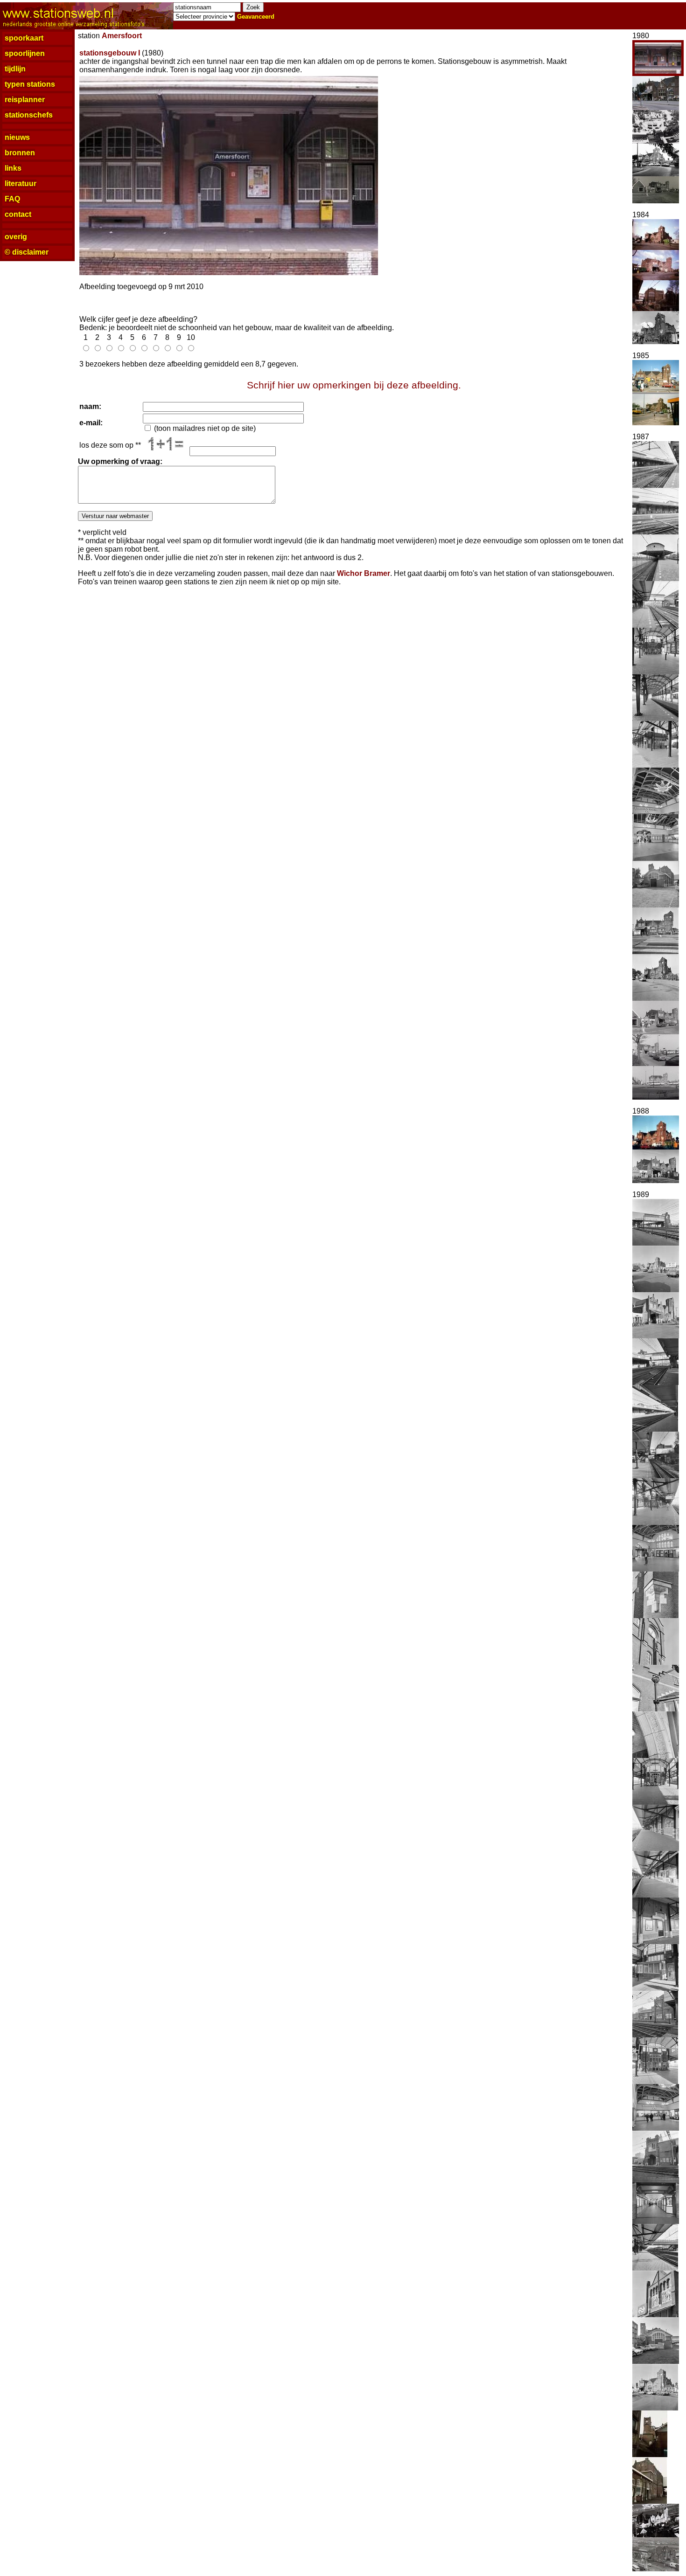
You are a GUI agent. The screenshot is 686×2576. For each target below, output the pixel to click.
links (13, 168)
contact (18, 214)
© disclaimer (27, 252)
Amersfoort (122, 36)
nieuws (17, 137)
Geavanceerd (256, 17)
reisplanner (25, 100)
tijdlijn (15, 69)
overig (16, 237)
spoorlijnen (25, 53)
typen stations (30, 84)
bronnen (20, 153)
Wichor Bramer (364, 573)
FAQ (12, 199)
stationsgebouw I (110, 53)
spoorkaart (24, 38)
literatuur (21, 184)
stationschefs (29, 115)
